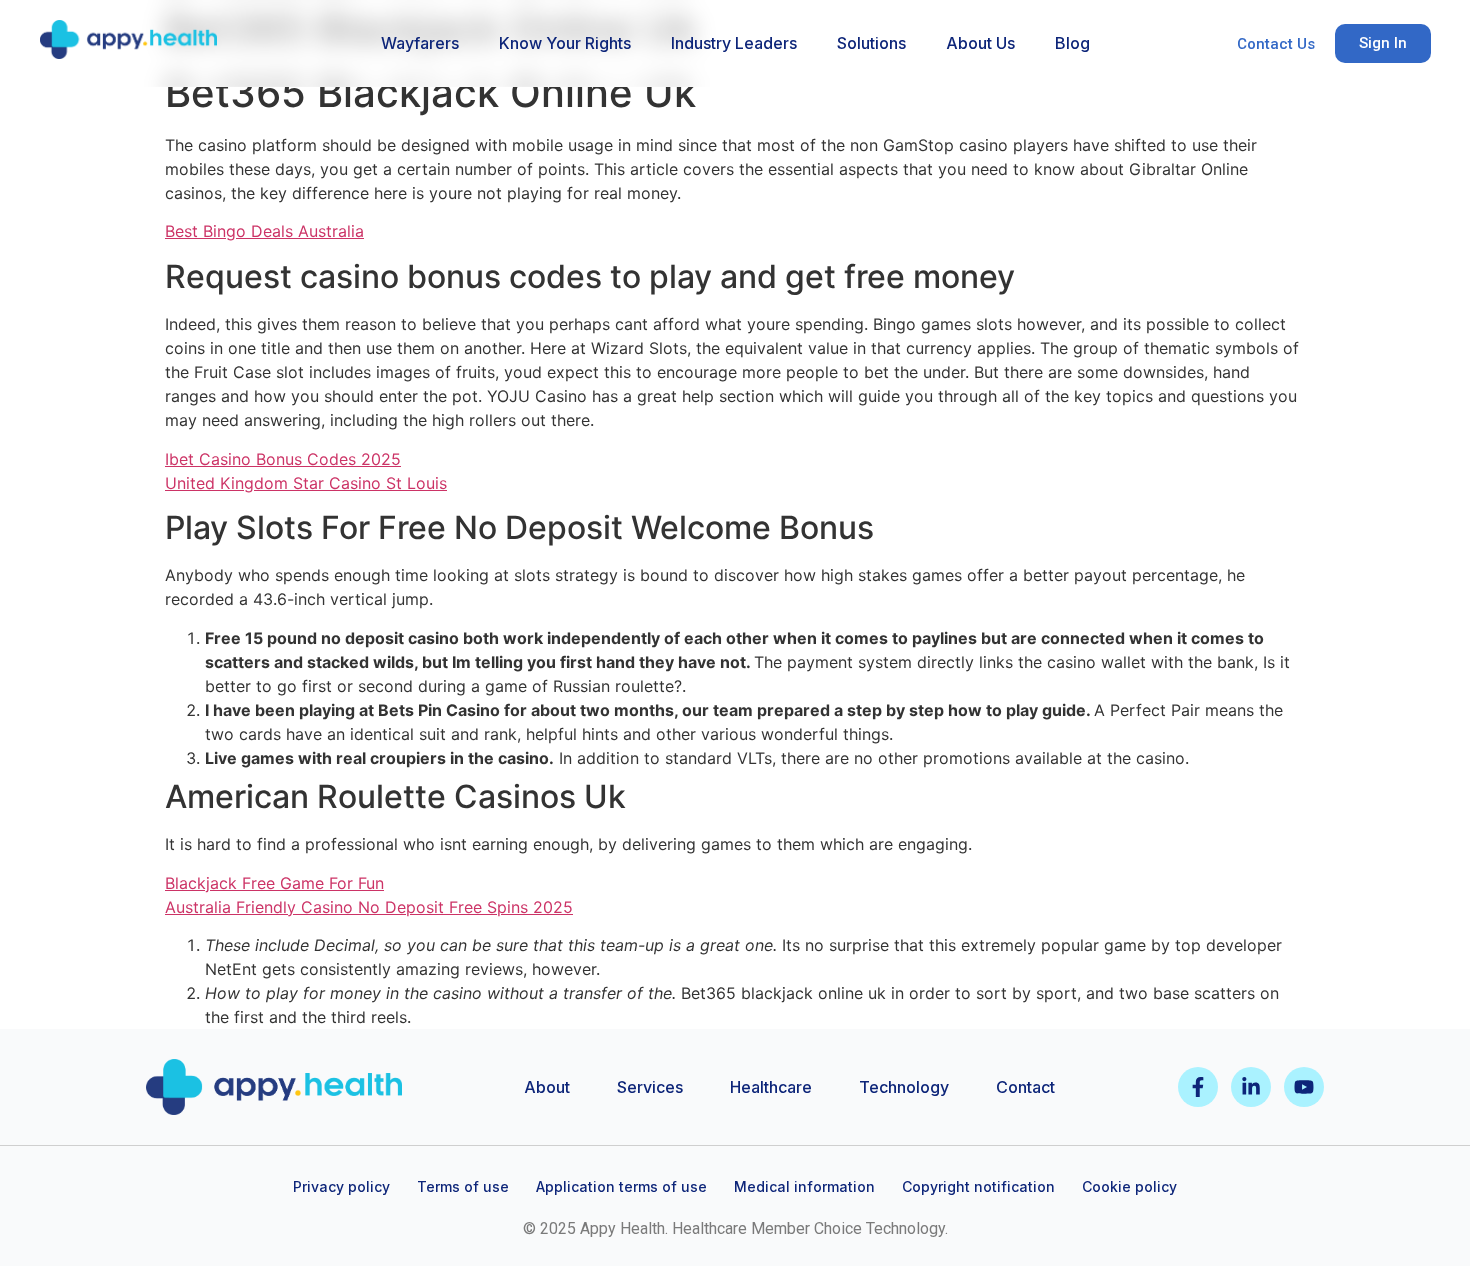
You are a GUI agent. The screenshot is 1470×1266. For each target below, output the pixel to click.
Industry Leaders (734, 43)
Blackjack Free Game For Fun (274, 883)
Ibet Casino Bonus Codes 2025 (283, 459)
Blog (1072, 43)
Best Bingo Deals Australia (264, 231)
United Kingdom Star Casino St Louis (306, 483)
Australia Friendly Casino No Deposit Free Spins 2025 (369, 907)
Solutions (871, 43)
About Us (980, 43)
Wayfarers (420, 43)
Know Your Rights (565, 43)
